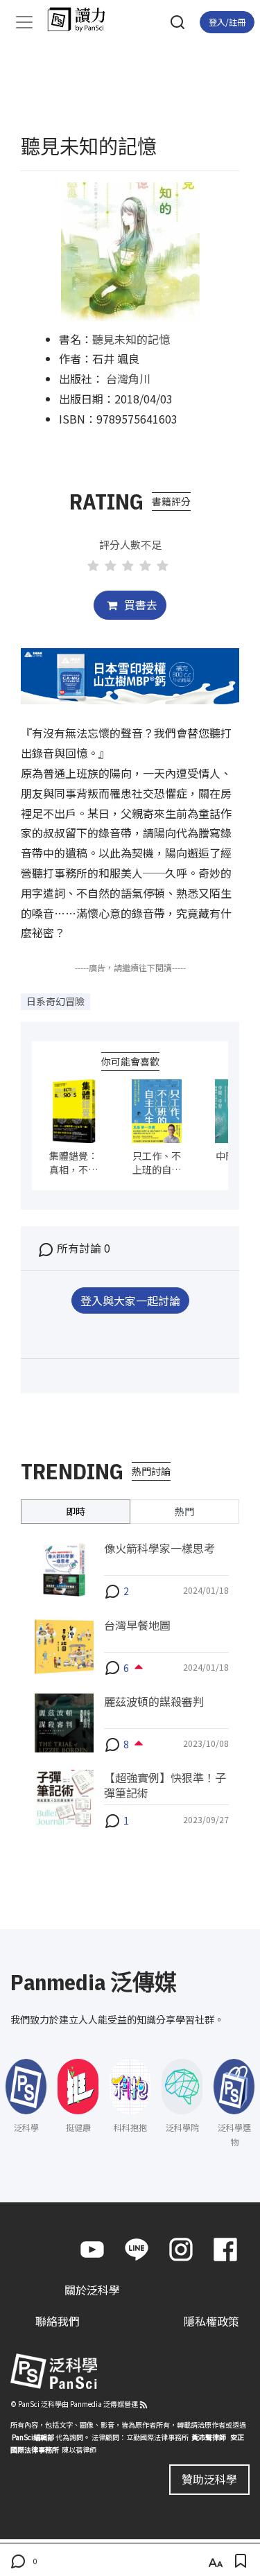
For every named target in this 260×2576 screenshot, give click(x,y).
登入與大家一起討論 (130, 1300)
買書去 (139, 604)
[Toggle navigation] (24, 22)
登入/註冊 (227, 22)
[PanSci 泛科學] (83, 19)
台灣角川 (128, 378)
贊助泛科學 (209, 2479)
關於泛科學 (92, 2290)
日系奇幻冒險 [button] (55, 1001)
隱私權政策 (211, 2321)
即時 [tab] (76, 1511)
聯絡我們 (58, 2321)
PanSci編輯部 (33, 2437)
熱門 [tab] (184, 1511)
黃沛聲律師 (209, 2437)
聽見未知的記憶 (131, 339)
